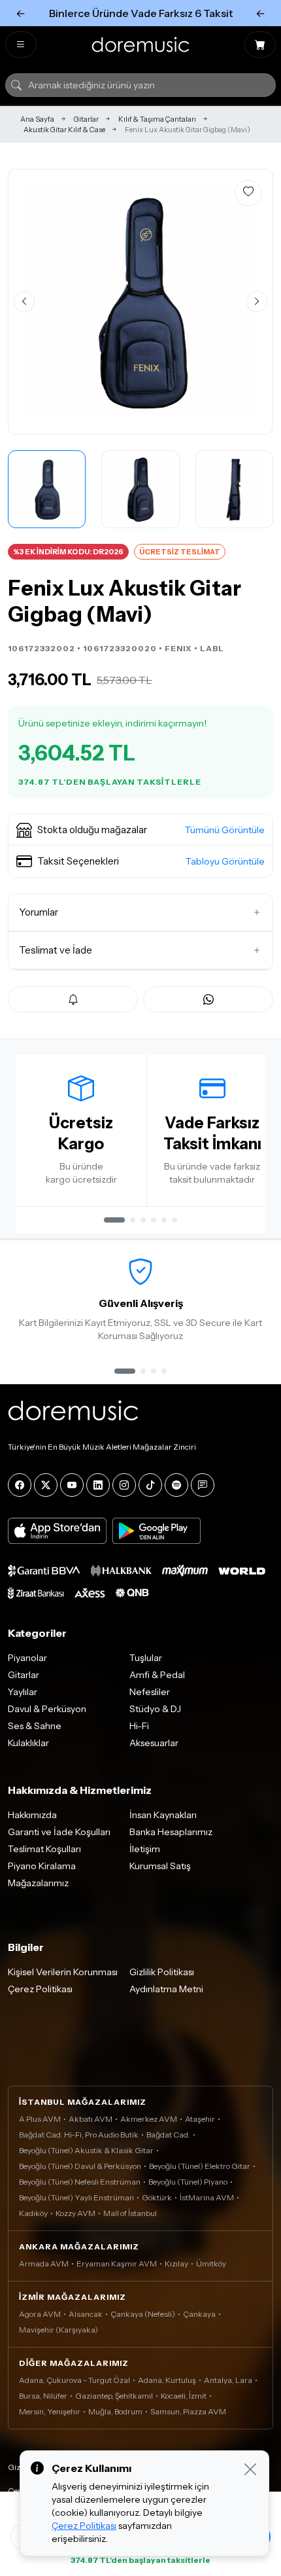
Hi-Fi (139, 1726)
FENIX (178, 648)
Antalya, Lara (228, 2380)
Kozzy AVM (75, 2213)
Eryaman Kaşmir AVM (117, 2263)
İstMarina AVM (207, 2197)
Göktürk (157, 2197)
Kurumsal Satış (160, 1866)
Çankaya (199, 2314)
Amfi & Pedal (157, 1675)
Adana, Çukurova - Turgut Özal (74, 2380)
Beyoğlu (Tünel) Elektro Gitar (200, 2166)
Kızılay (176, 2263)
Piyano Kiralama (42, 1866)
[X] (46, 1485)
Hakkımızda (32, 1815)
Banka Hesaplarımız (171, 1832)
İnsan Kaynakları (163, 1815)
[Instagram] (124, 1485)
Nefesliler (150, 1692)
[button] (140, 830)
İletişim (145, 1849)
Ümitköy (211, 2263)
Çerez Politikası (40, 1989)
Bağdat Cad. (168, 2135)
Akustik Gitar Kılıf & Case (64, 130)
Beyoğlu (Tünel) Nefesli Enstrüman (80, 2182)
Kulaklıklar (28, 1743)
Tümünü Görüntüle (225, 830)
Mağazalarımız (38, 1883)
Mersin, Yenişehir (50, 2411)
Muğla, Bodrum (115, 2411)
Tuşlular (146, 1658)
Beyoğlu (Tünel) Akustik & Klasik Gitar (86, 2150)
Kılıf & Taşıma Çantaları (157, 119)
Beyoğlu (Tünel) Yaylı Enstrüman (76, 2197)
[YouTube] (72, 1485)
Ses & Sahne (35, 1726)
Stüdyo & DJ (155, 1709)
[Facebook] (20, 1485)
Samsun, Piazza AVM (188, 2411)
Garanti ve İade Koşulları (59, 1832)
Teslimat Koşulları (44, 1849)
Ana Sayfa (37, 119)
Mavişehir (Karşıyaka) (58, 2330)
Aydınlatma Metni (166, 1989)
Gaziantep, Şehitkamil (114, 2396)
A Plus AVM (40, 2119)
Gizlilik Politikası (162, 1972)
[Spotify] (176, 1485)
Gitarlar (86, 119)
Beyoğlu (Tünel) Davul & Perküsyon (80, 2166)
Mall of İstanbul (130, 2213)
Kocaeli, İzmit (184, 2396)
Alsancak (86, 2314)
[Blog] (203, 1485)
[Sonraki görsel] (257, 302)
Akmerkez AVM (149, 2119)
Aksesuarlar (154, 1743)
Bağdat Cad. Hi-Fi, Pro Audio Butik (79, 2135)
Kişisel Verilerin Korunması (63, 1972)
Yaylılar (23, 1692)
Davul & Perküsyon (47, 1709)
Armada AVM (44, 2263)
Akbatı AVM (91, 2119)
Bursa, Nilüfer (43, 2396)
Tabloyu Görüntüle (225, 861)
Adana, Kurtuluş (167, 2380)
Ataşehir (200, 2119)
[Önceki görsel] (24, 302)
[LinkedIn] (98, 1485)
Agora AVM (40, 2314)
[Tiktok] (150, 1485)
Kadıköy (33, 2213)
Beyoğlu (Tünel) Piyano (188, 2182)
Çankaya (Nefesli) (143, 2314)
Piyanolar (27, 1658)
